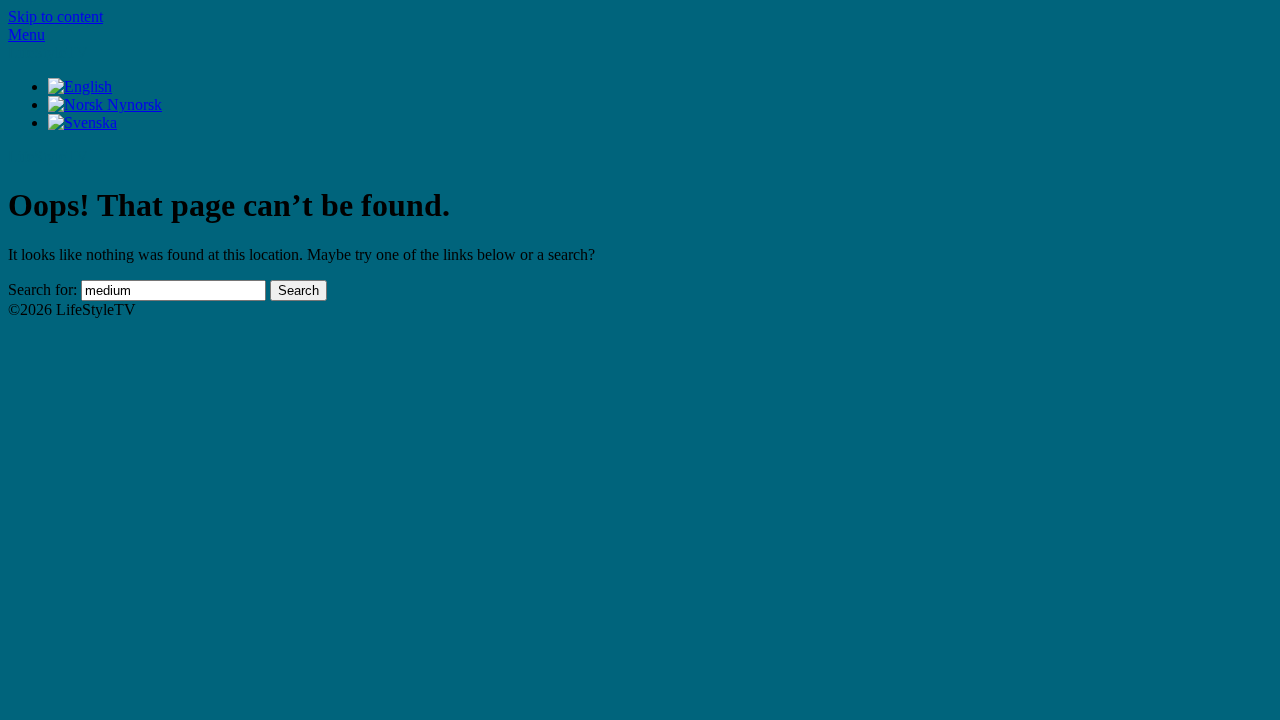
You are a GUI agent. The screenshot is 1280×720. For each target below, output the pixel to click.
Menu (26, 34)
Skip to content (55, 16)
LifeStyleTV (48, 52)
